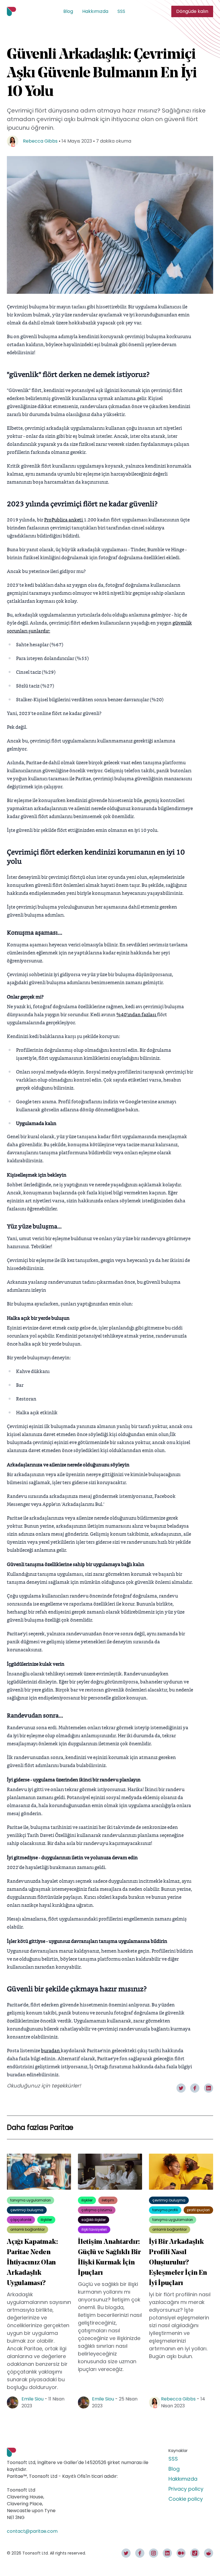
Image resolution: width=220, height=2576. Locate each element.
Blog (68, 11)
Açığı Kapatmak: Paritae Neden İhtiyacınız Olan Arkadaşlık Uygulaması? (32, 2263)
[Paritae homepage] (11, 11)
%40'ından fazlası (137, 1015)
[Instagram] (154, 2553)
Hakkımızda (95, 11)
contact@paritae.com (32, 2531)
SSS (121, 11)
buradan (51, 2051)
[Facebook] (195, 2088)
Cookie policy (186, 2499)
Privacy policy (186, 2489)
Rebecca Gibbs (40, 141)
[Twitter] (181, 2088)
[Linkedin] (209, 2088)
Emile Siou (33, 2399)
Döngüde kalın (192, 11)
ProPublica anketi (64, 520)
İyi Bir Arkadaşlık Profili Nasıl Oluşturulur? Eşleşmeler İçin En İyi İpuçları (178, 2263)
